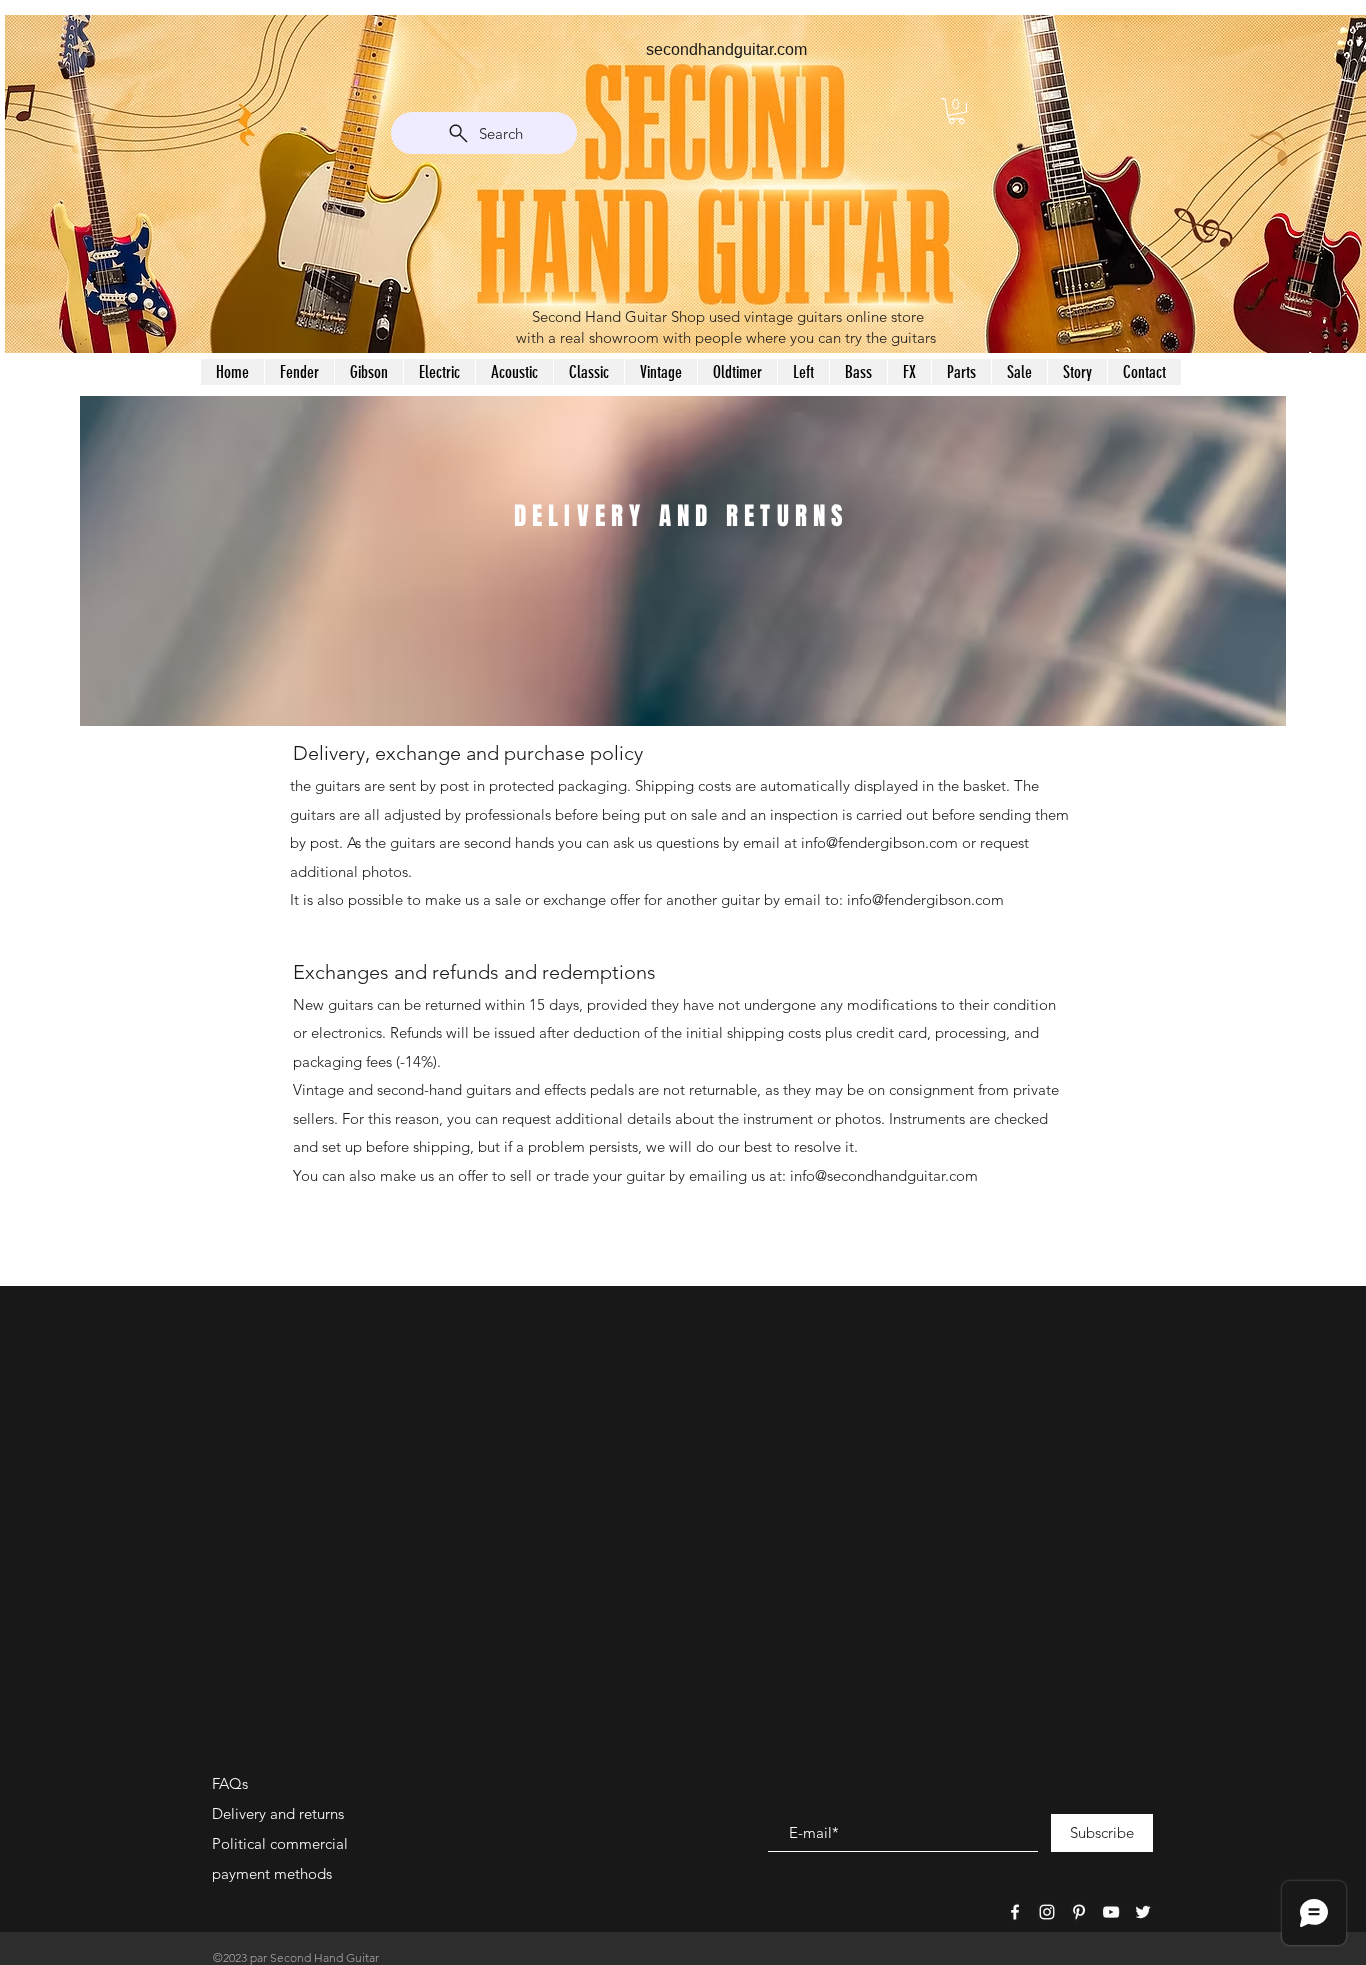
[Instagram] (1047, 1912)
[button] (956, 111)
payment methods (272, 1873)
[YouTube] (1111, 1912)
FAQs (230, 1783)
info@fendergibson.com (879, 842)
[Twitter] (1143, 1912)
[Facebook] (1015, 1912)
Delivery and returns (278, 1813)
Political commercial (280, 1843)
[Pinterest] (1079, 1912)
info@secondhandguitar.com (884, 1175)
